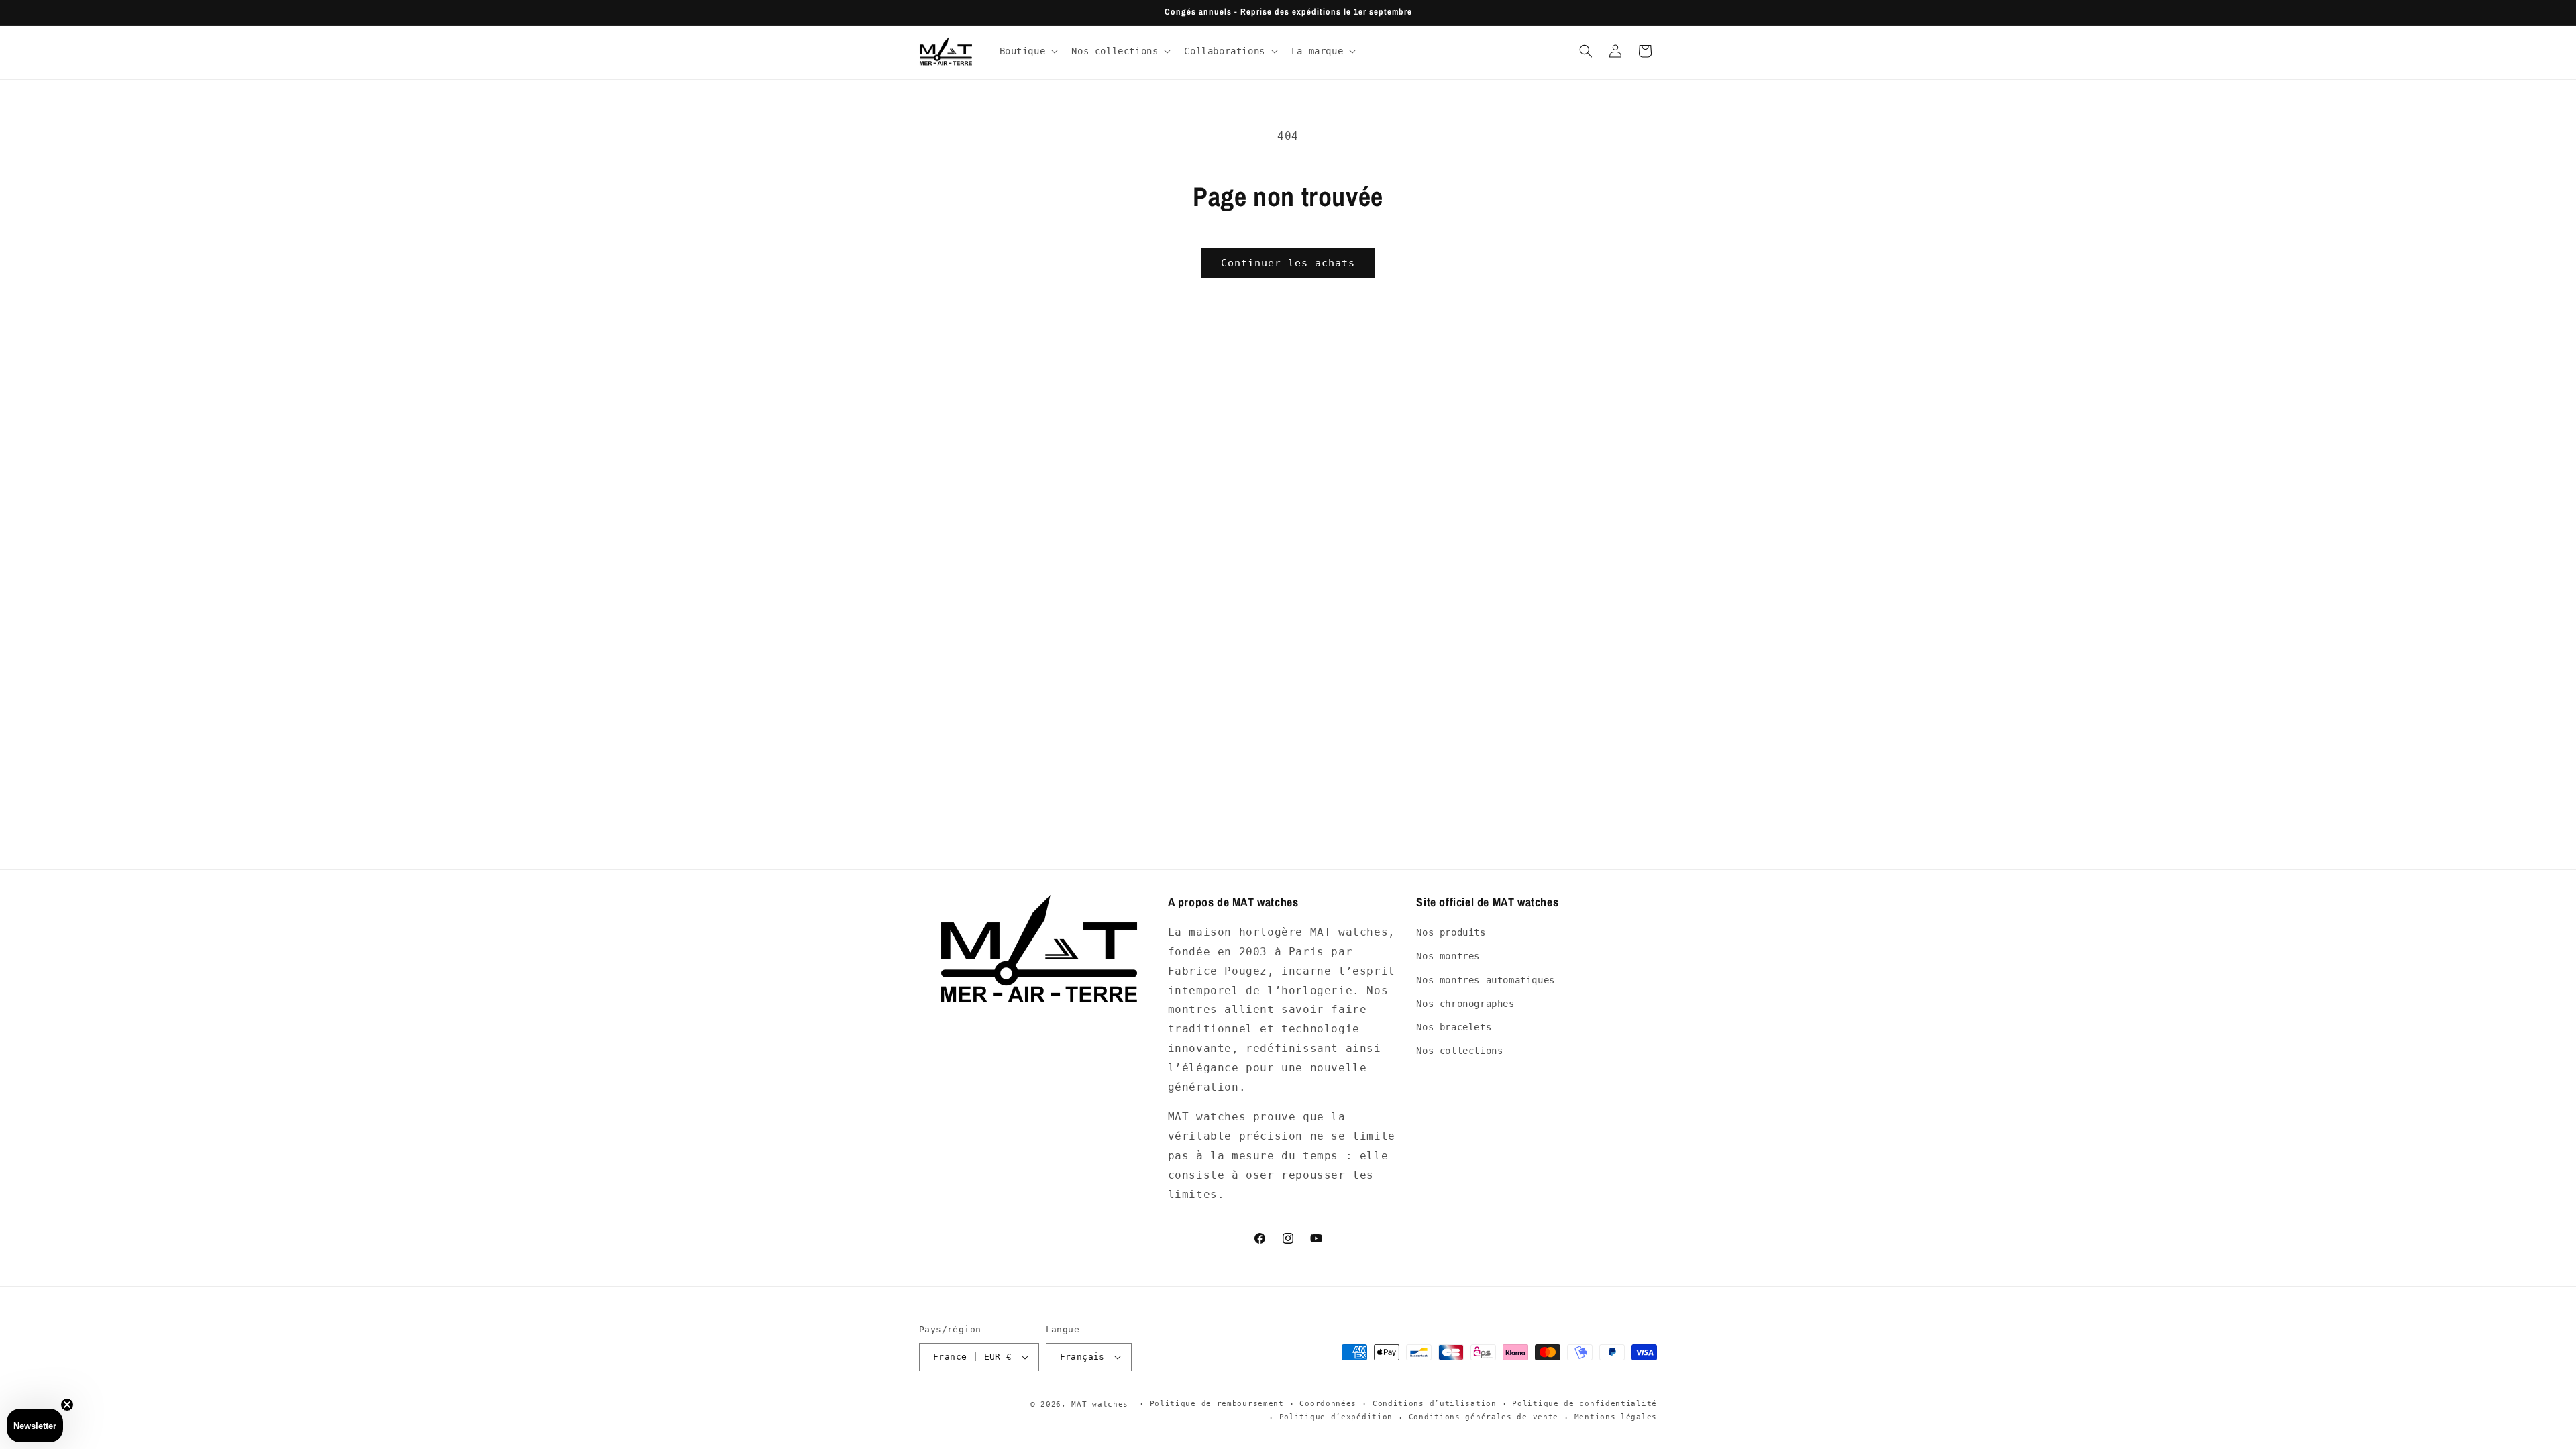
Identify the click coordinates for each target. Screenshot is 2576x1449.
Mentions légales (1616, 1417)
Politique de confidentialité (1585, 1404)
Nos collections (1459, 1051)
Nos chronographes (1465, 1004)
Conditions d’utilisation (1435, 1404)
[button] (1028, 51)
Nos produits (1451, 932)
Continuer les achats (1288, 263)
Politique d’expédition (1336, 1417)
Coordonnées (1328, 1404)
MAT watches (1100, 1404)
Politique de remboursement (1217, 1404)
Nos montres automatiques (1485, 980)
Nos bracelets (1454, 1027)
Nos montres (1448, 956)
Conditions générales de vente (1484, 1417)
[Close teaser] (67, 1405)
